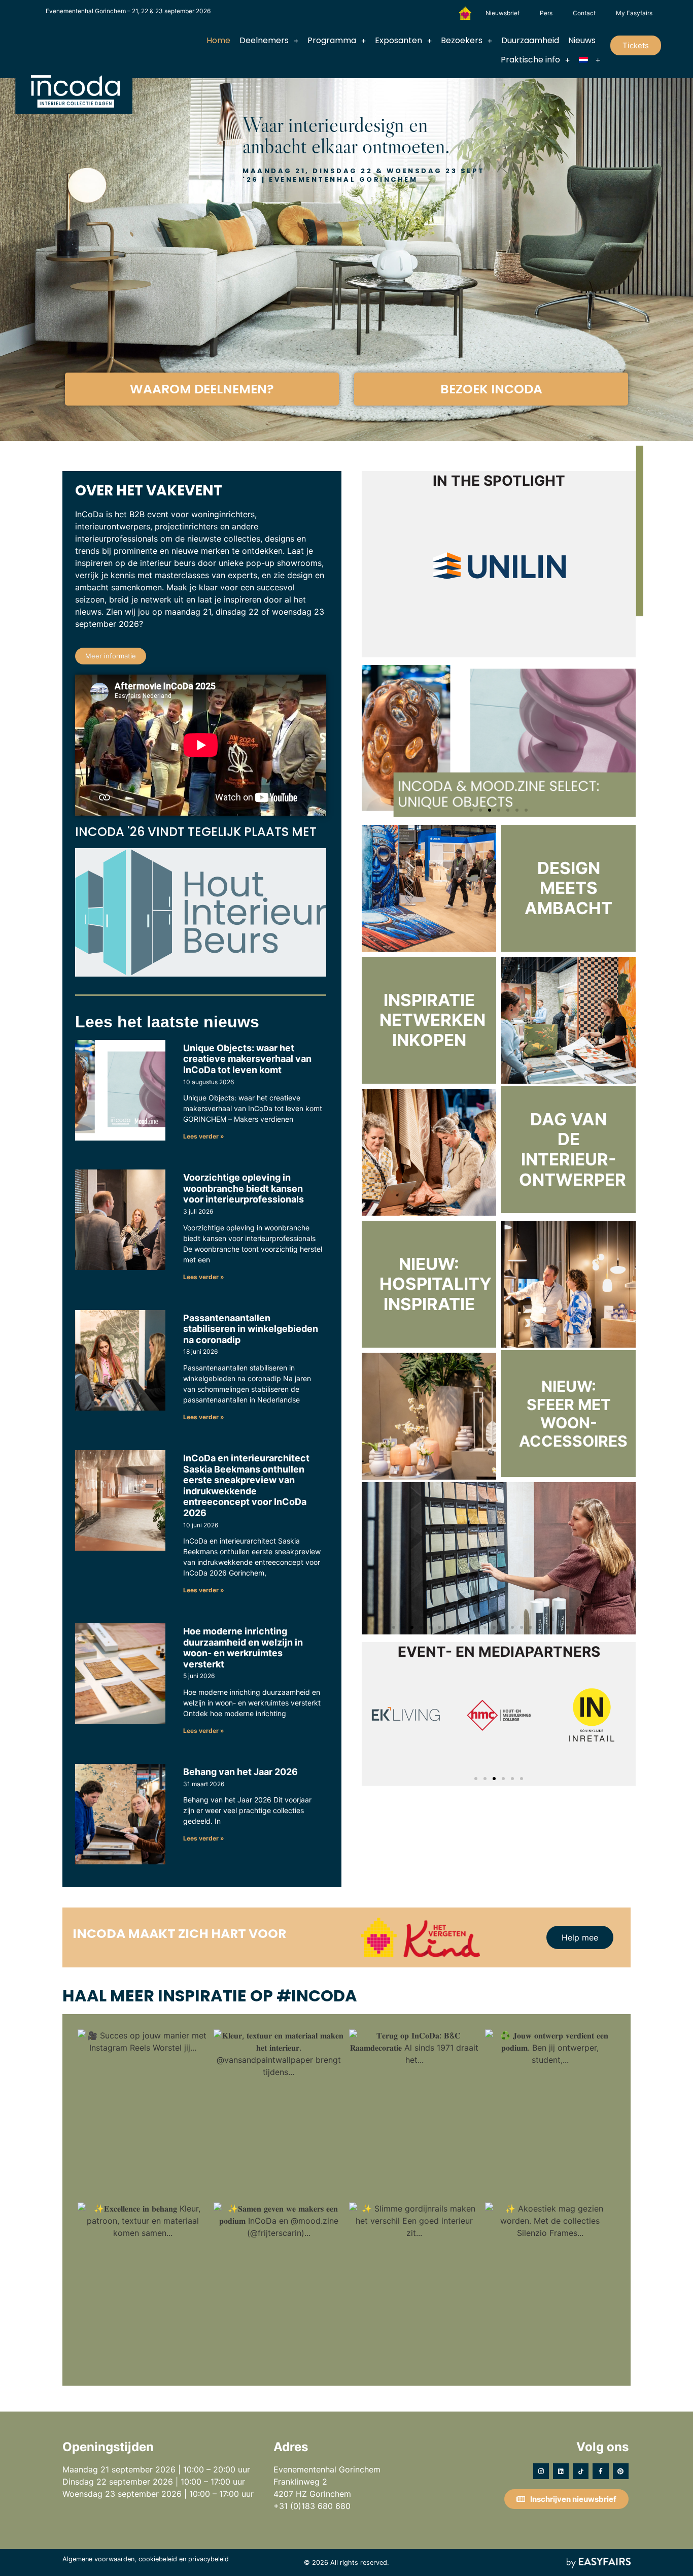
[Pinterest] (621, 2471)
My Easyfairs (634, 13)
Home (218, 40)
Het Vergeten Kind (465, 13)
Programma (332, 40)
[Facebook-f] (600, 2471)
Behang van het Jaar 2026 (240, 1772)
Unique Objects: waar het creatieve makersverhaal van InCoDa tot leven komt (247, 1059)
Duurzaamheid (530, 40)
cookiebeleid (158, 2559)
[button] (636, 45)
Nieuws (582, 40)
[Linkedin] (561, 2471)
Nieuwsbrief (503, 13)
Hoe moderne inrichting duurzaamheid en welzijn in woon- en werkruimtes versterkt (243, 1648)
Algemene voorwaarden (98, 2559)
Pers (546, 13)
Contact (584, 13)
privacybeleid (209, 2559)
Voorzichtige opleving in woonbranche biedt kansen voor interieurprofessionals (244, 1188)
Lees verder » (204, 1136)
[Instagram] (541, 2471)
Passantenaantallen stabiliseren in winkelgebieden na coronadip (251, 1329)
